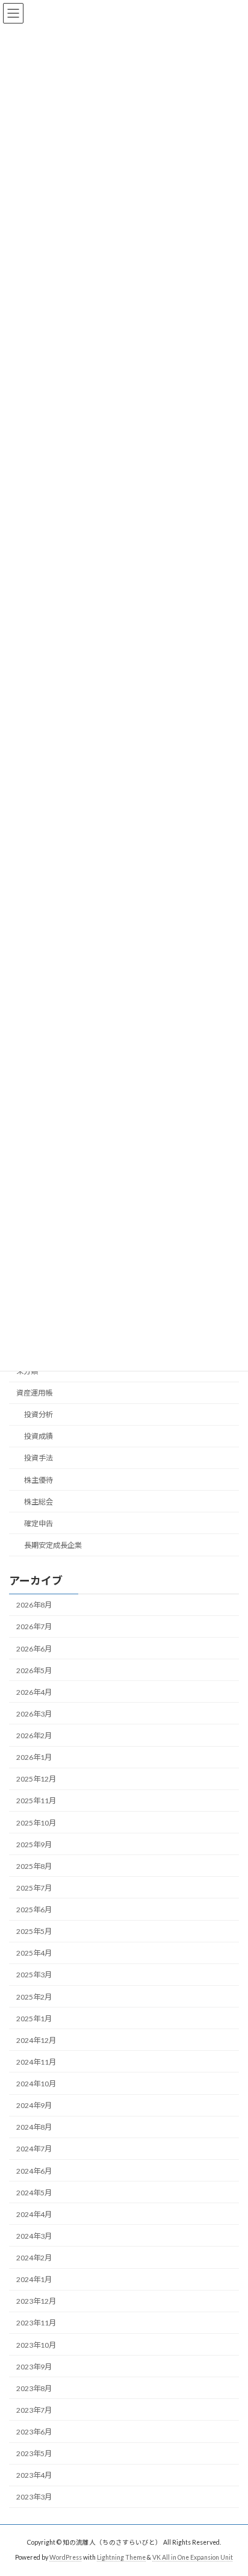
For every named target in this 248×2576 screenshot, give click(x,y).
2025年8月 (34, 1866)
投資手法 (39, 1458)
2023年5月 (34, 2453)
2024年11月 (36, 2061)
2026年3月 (34, 1713)
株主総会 (39, 1501)
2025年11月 (36, 1801)
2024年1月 (34, 2279)
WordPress (66, 2557)
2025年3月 (34, 1975)
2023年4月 (34, 2475)
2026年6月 (34, 1648)
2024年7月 (34, 2149)
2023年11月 (36, 2323)
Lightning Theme (121, 2557)
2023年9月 (34, 2366)
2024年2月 (34, 2258)
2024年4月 (34, 2214)
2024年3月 (34, 2235)
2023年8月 (34, 2388)
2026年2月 (34, 1736)
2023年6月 (34, 2432)
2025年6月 (34, 1910)
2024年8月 (34, 2127)
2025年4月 (34, 1953)
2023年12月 (36, 2301)
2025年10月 (36, 1822)
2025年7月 (34, 1887)
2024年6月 (34, 2170)
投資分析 (39, 1414)
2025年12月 (36, 1779)
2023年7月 (34, 2409)
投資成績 (39, 1436)
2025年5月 (34, 1931)
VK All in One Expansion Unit (193, 2557)
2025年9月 (34, 1844)
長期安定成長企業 (53, 1545)
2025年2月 (34, 1996)
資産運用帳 (34, 1393)
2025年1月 (34, 2018)
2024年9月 (34, 2105)
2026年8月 (34, 1605)
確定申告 (39, 1523)
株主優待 (39, 1480)
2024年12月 (36, 2040)
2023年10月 (36, 2344)
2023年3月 (34, 2497)
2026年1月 (34, 1757)
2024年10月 (36, 2084)
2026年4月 (34, 1692)
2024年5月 (34, 2192)
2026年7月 (34, 1626)
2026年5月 (34, 1670)
